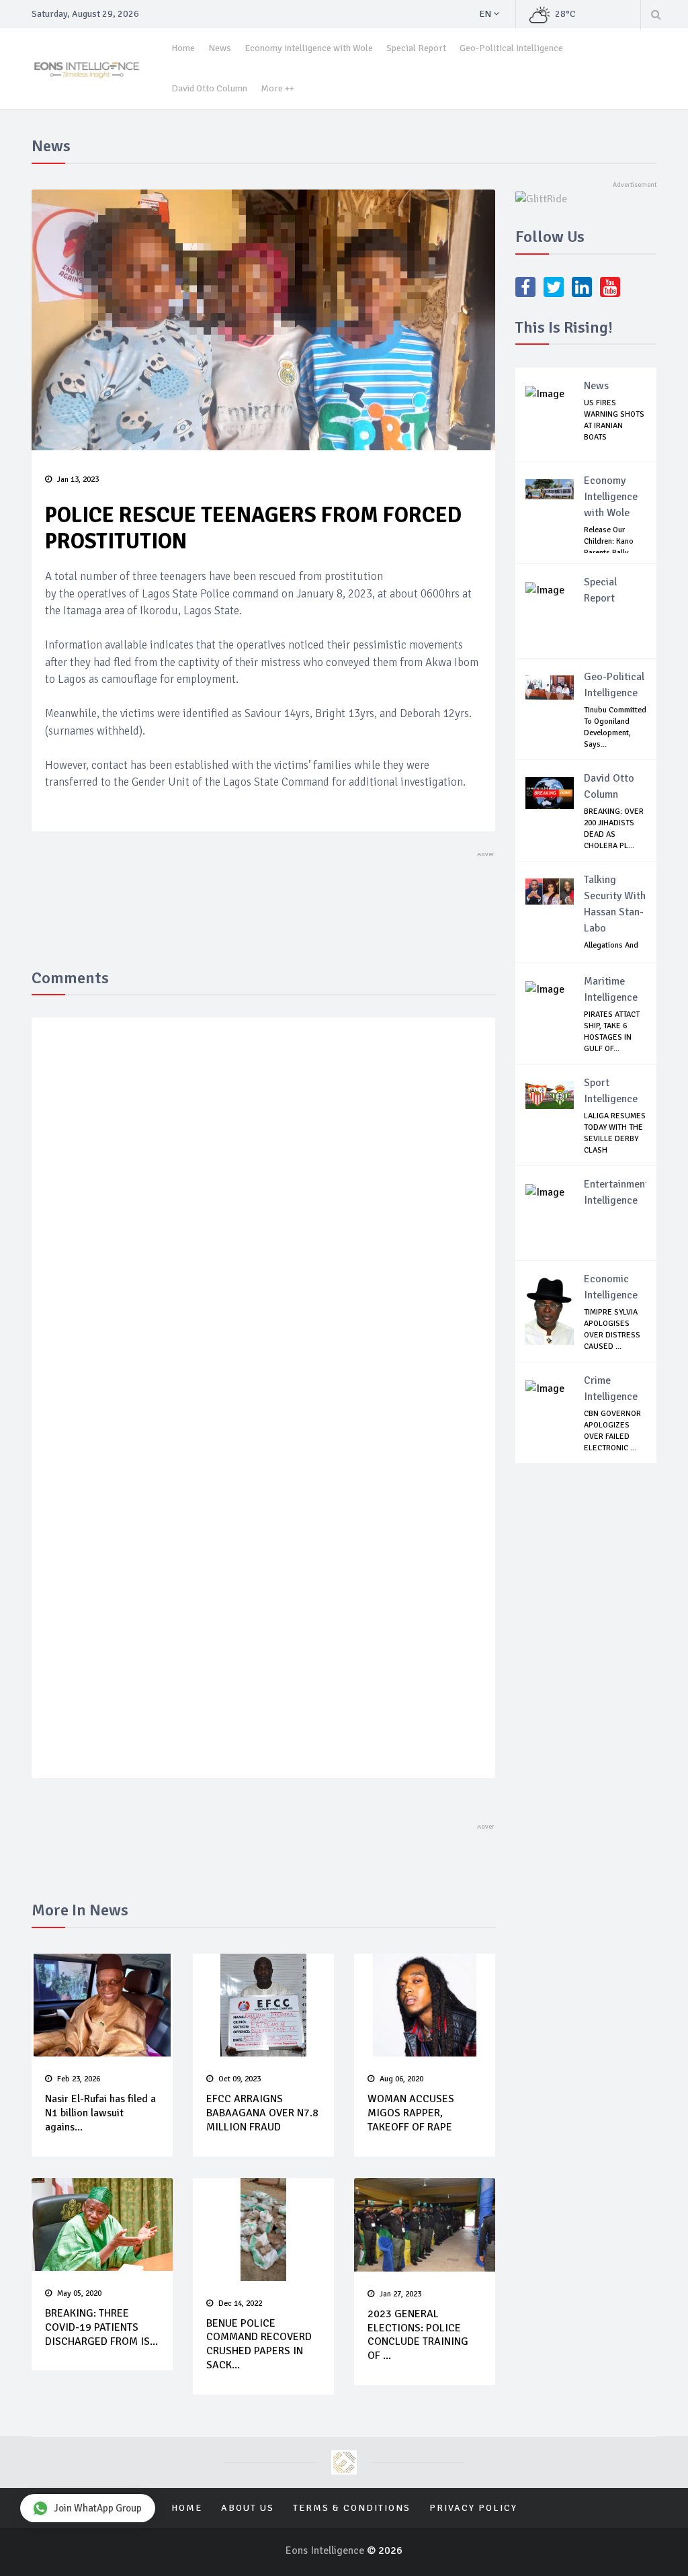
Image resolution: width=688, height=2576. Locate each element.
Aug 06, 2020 (401, 2079)
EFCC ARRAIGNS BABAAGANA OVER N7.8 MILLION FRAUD (262, 2113)
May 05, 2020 (79, 2293)
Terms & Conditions (352, 2508)
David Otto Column (209, 88)
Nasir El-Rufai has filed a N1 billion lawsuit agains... (100, 2113)
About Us (248, 2508)
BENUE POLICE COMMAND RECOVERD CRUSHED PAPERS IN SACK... (259, 2344)
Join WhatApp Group (98, 2508)
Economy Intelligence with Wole (309, 48)
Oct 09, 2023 (240, 2079)
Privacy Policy (473, 2508)
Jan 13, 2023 (78, 480)
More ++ (277, 88)
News (220, 48)
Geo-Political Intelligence (511, 48)
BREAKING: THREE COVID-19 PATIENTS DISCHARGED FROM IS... (101, 2327)
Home (183, 48)
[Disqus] (263, 1224)
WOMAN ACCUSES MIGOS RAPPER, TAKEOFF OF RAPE (411, 2113)
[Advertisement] (276, 890)
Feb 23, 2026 (79, 2079)
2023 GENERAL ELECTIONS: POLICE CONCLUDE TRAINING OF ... (418, 2335)
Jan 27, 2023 (400, 2294)
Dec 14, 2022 (240, 2303)
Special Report (416, 48)
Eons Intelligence (326, 2550)
